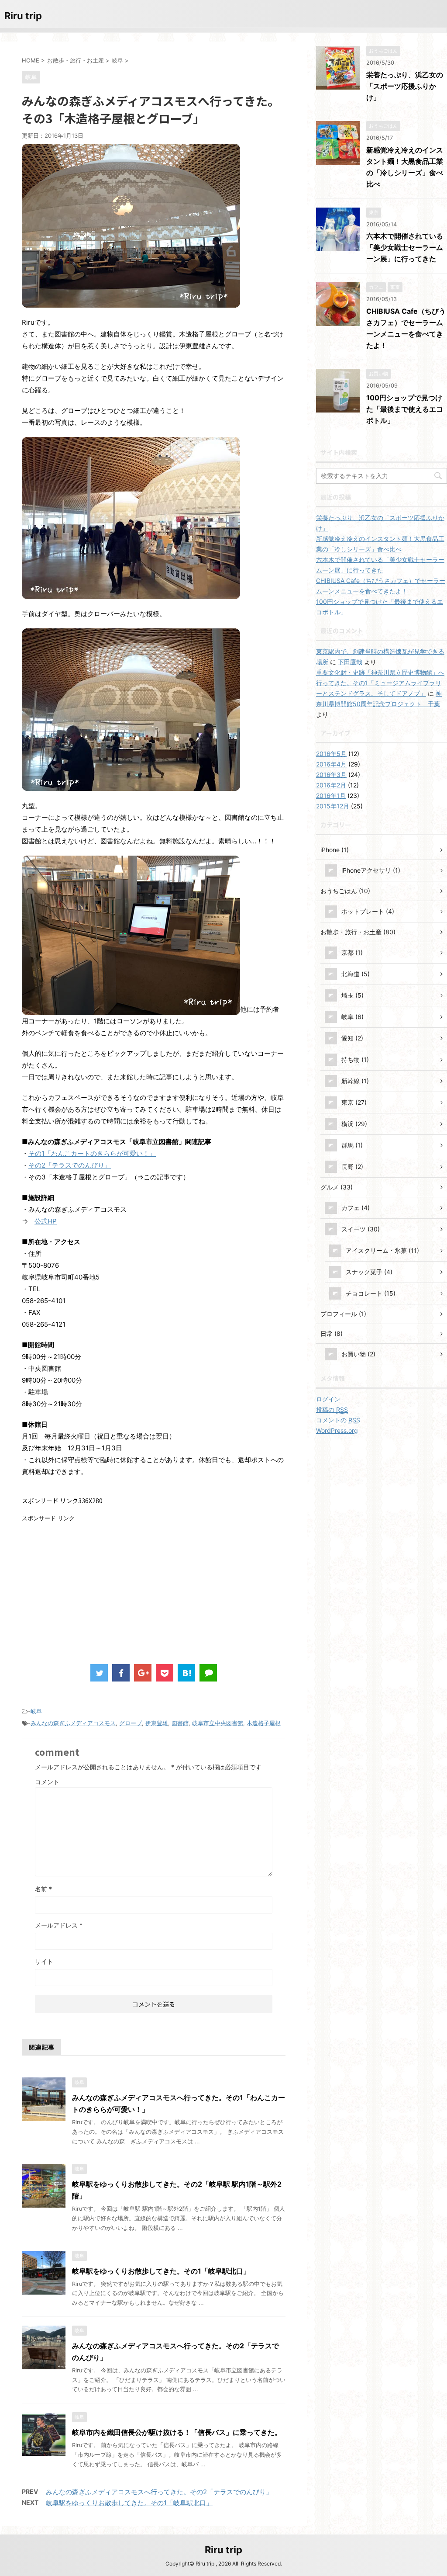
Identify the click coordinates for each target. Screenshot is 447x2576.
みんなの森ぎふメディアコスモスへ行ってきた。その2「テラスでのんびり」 (159, 2492)
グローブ (131, 1723)
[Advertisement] (95, 1584)
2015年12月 (333, 806)
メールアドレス (59, 1925)
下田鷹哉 (350, 662)
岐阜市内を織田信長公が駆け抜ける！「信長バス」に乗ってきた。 (177, 2432)
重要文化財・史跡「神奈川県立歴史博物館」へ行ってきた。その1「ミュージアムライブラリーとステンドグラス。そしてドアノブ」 (380, 683)
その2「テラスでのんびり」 (70, 1165)
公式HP (46, 1221)
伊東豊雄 (157, 1723)
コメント (47, 1782)
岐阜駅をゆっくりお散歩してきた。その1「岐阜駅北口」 (161, 2271)
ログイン (328, 1399)
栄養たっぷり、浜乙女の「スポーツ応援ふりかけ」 (405, 86)
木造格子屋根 (264, 1723)
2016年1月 (331, 796)
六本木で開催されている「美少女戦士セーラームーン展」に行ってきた (405, 247)
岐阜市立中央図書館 (218, 1723)
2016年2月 (331, 785)
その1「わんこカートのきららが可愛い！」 (92, 1153)
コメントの (338, 1420)
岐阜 (36, 1711)
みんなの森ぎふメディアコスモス (73, 1723)
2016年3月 (331, 775)
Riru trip (23, 16)
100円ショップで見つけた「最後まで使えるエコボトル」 (405, 409)
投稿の (332, 1409)
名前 (43, 1889)
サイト (44, 1961)
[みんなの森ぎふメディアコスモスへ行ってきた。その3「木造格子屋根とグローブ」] (186, 1673)
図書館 (180, 1723)
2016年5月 (331, 754)
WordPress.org (337, 1430)
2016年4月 (331, 764)
